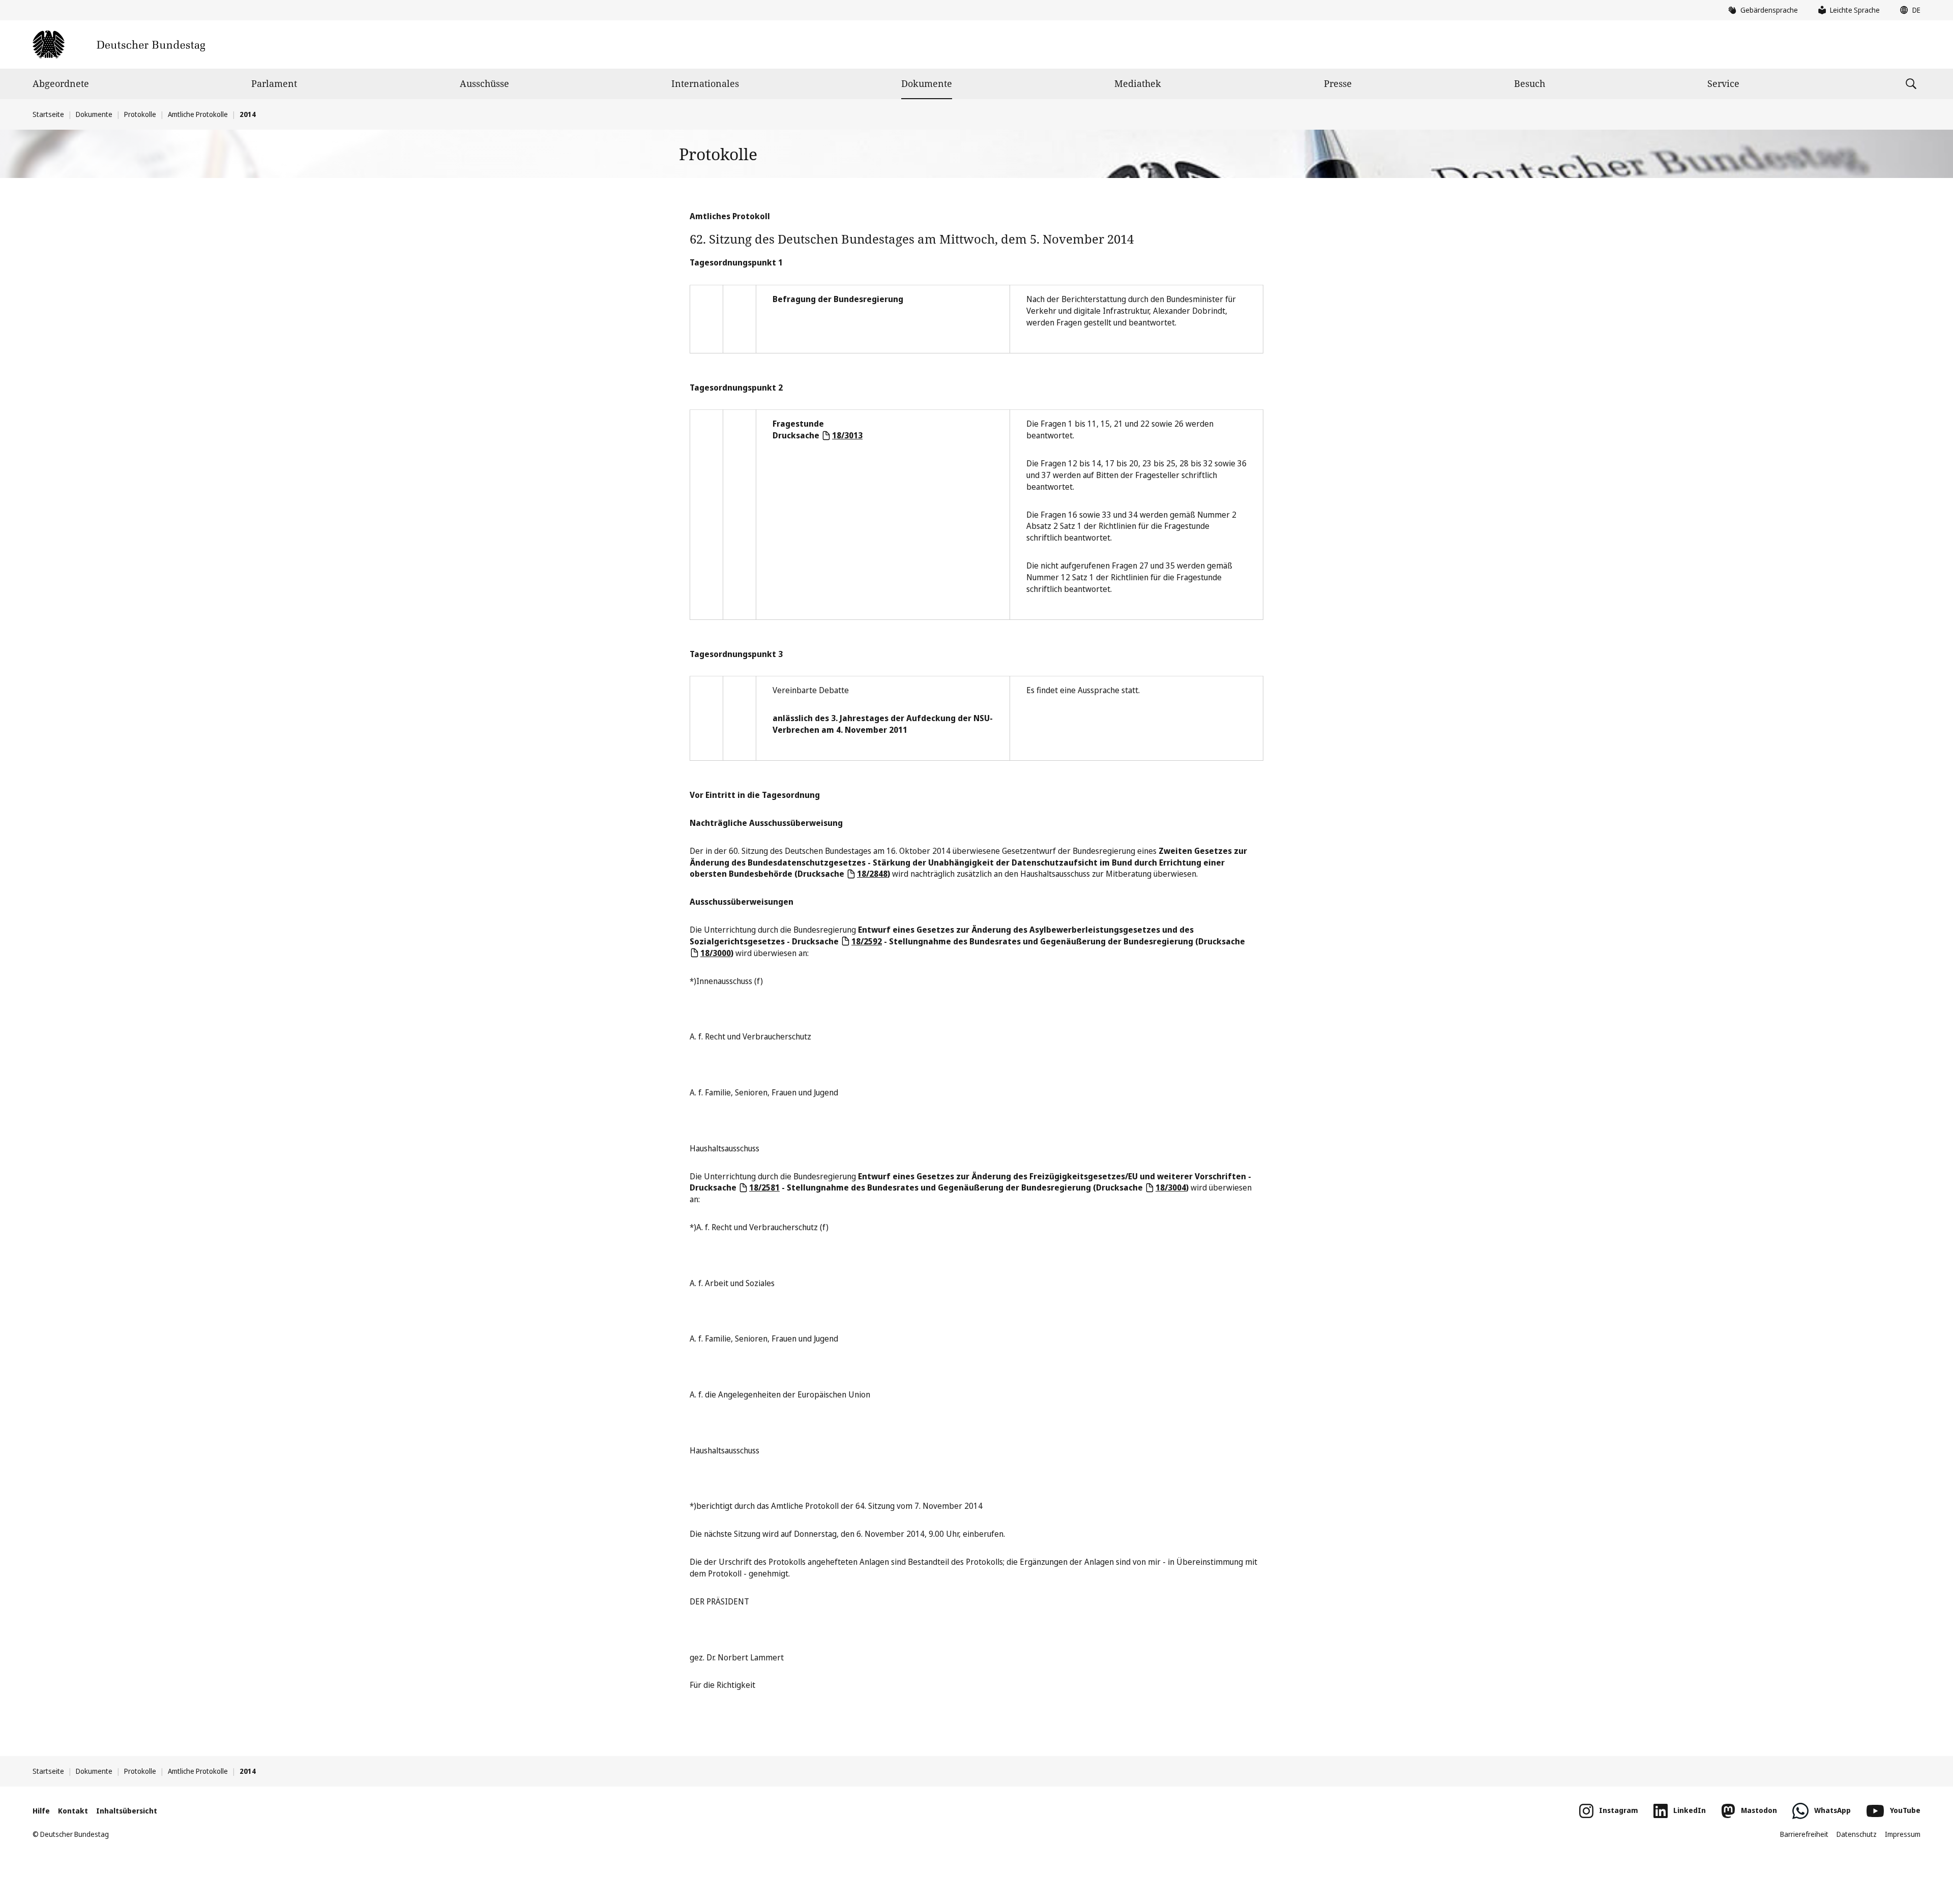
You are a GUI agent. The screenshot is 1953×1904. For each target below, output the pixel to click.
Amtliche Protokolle (198, 114)
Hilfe (41, 1811)
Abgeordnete (61, 83)
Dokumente (927, 83)
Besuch (1530, 83)
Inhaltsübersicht (127, 1811)
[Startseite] (119, 44)
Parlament (274, 83)
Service (1723, 83)
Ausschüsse (484, 83)
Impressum (1903, 1834)
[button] (1908, 10)
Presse (1338, 83)
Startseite (48, 114)
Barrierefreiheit (1804, 1834)
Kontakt (73, 1811)
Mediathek (1138, 83)
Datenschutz (1857, 1834)
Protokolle (140, 114)
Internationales (705, 83)
